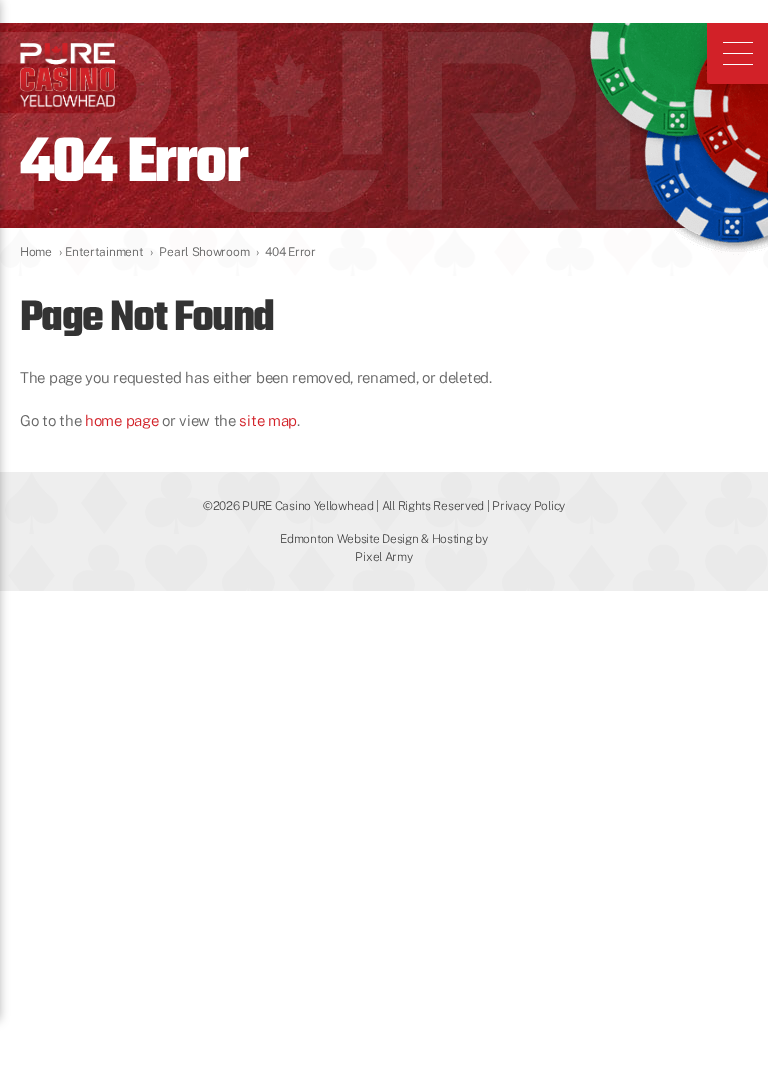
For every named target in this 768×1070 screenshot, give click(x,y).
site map (268, 420)
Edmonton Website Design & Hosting (376, 539)
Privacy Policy (528, 506)
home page (121, 420)
